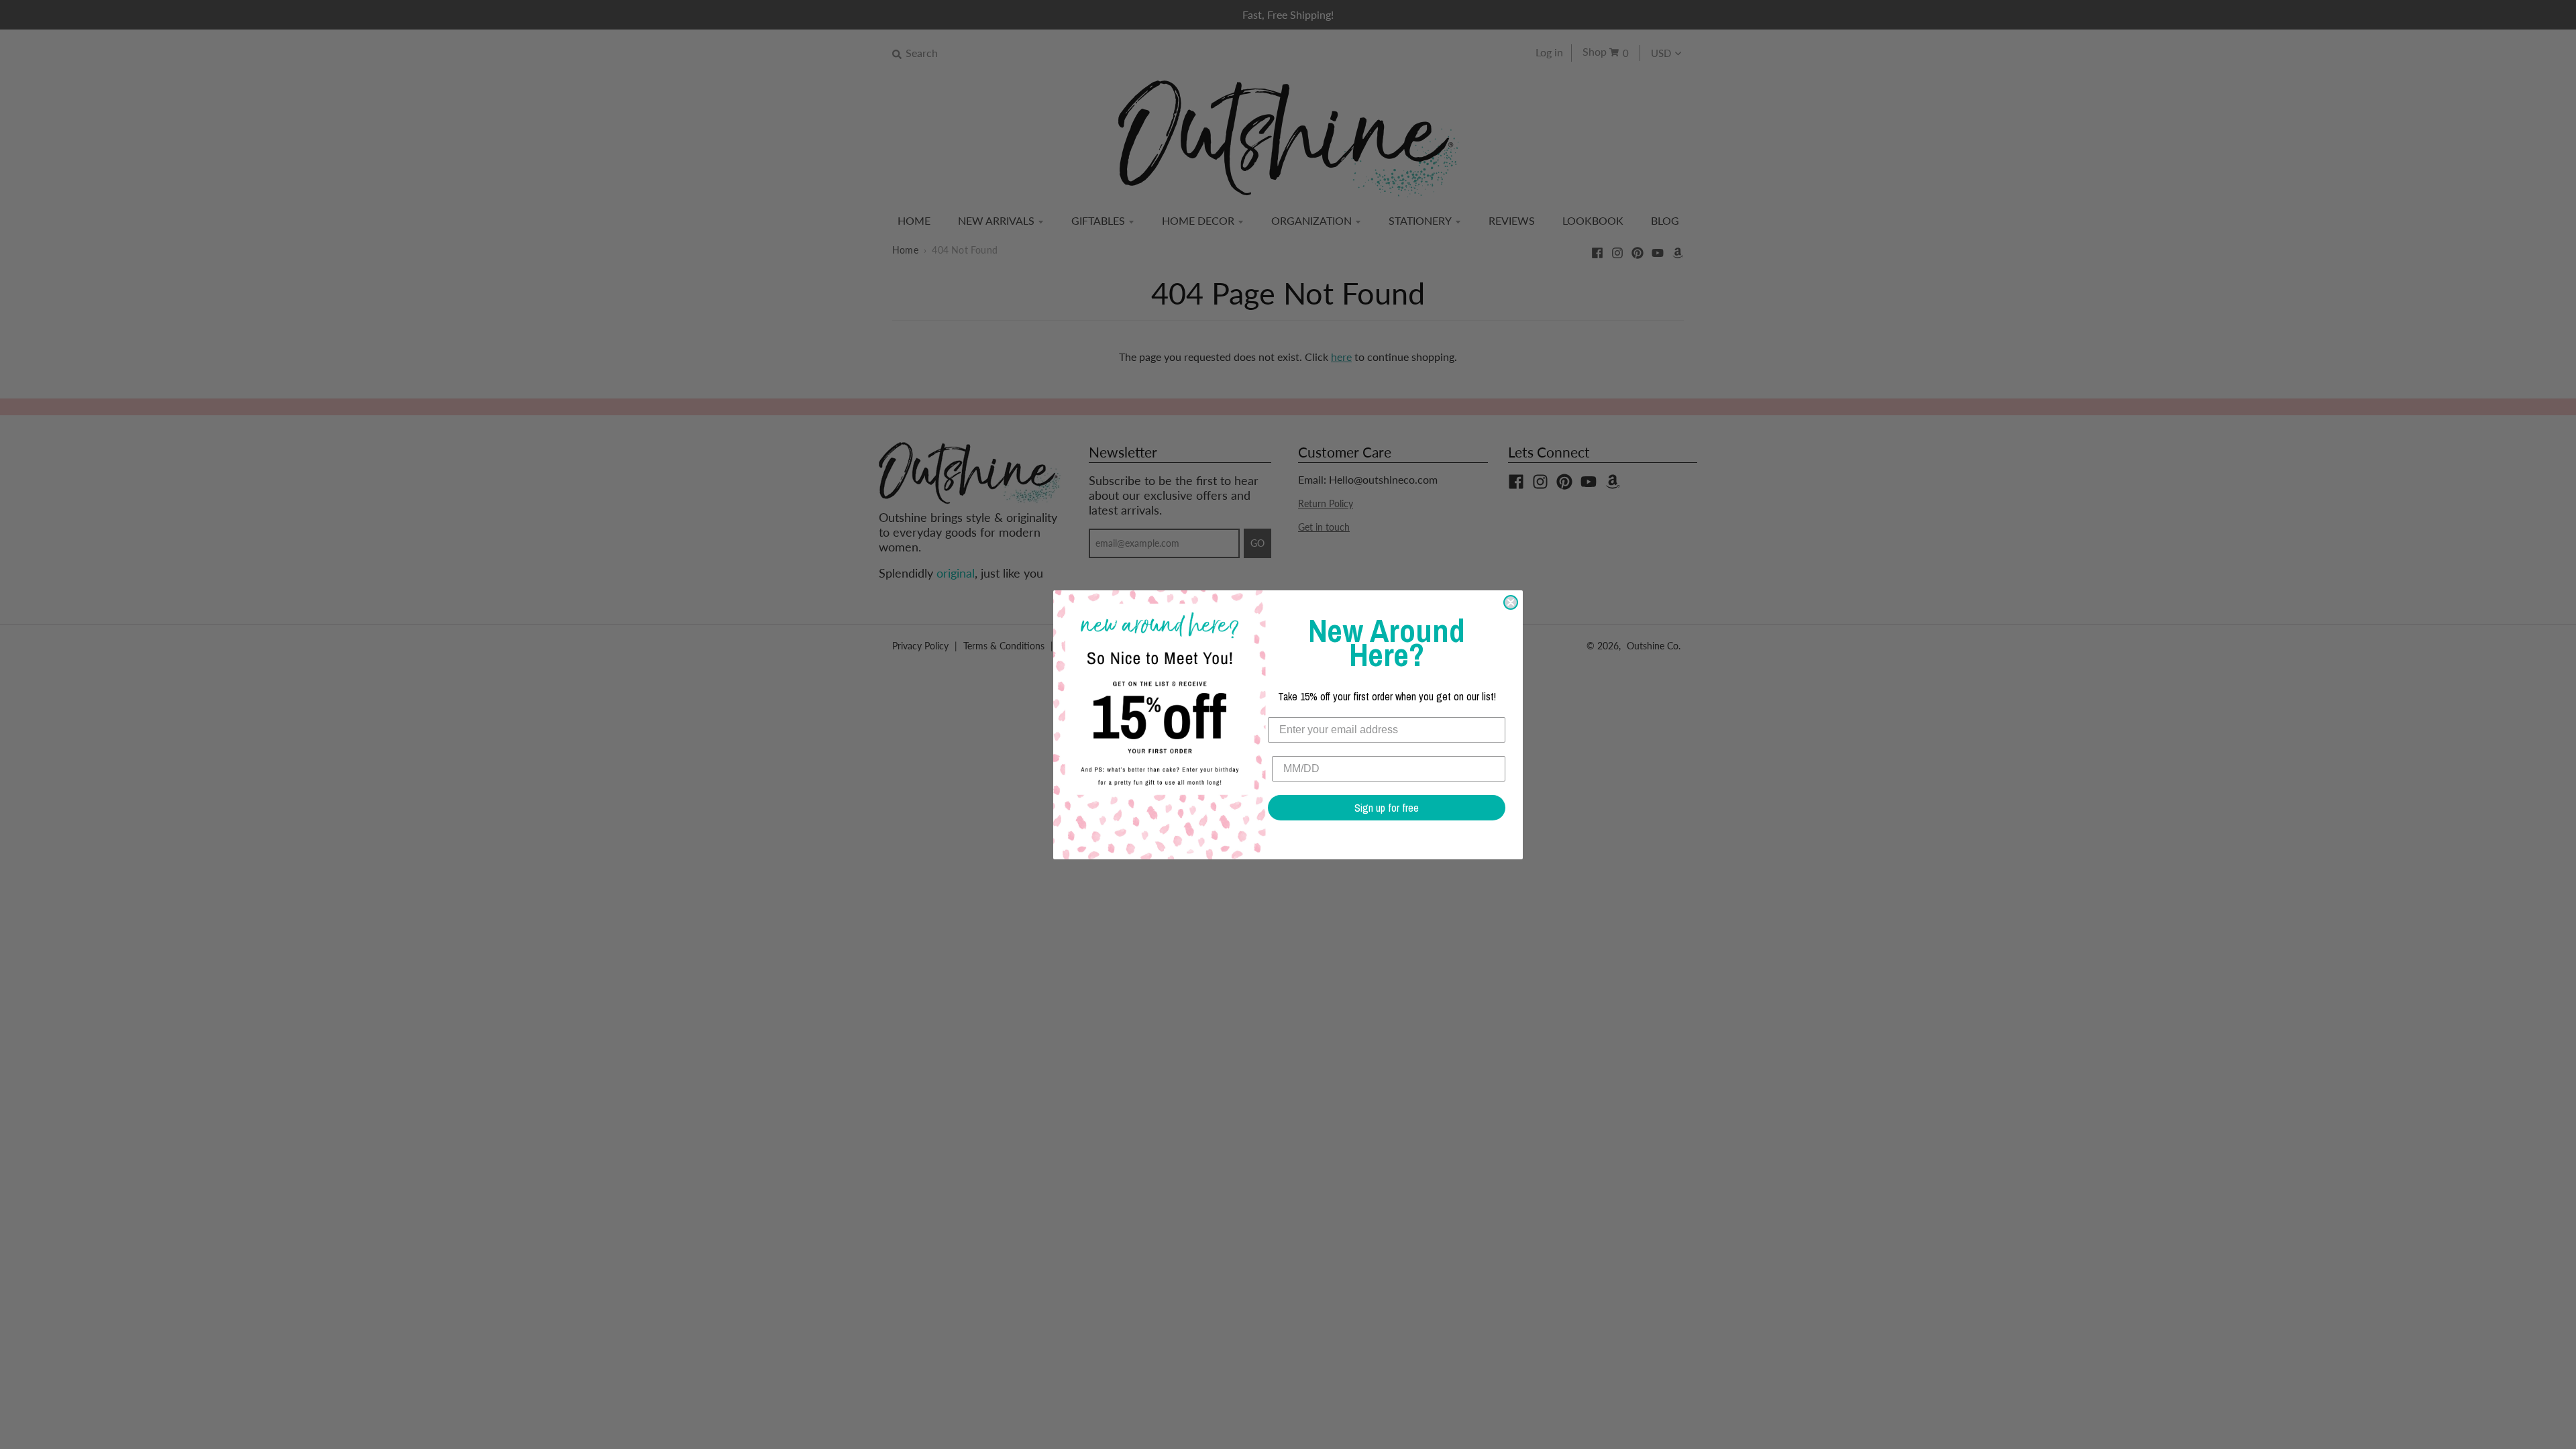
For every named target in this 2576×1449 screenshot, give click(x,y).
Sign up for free (1387, 808)
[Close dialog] (1511, 602)
